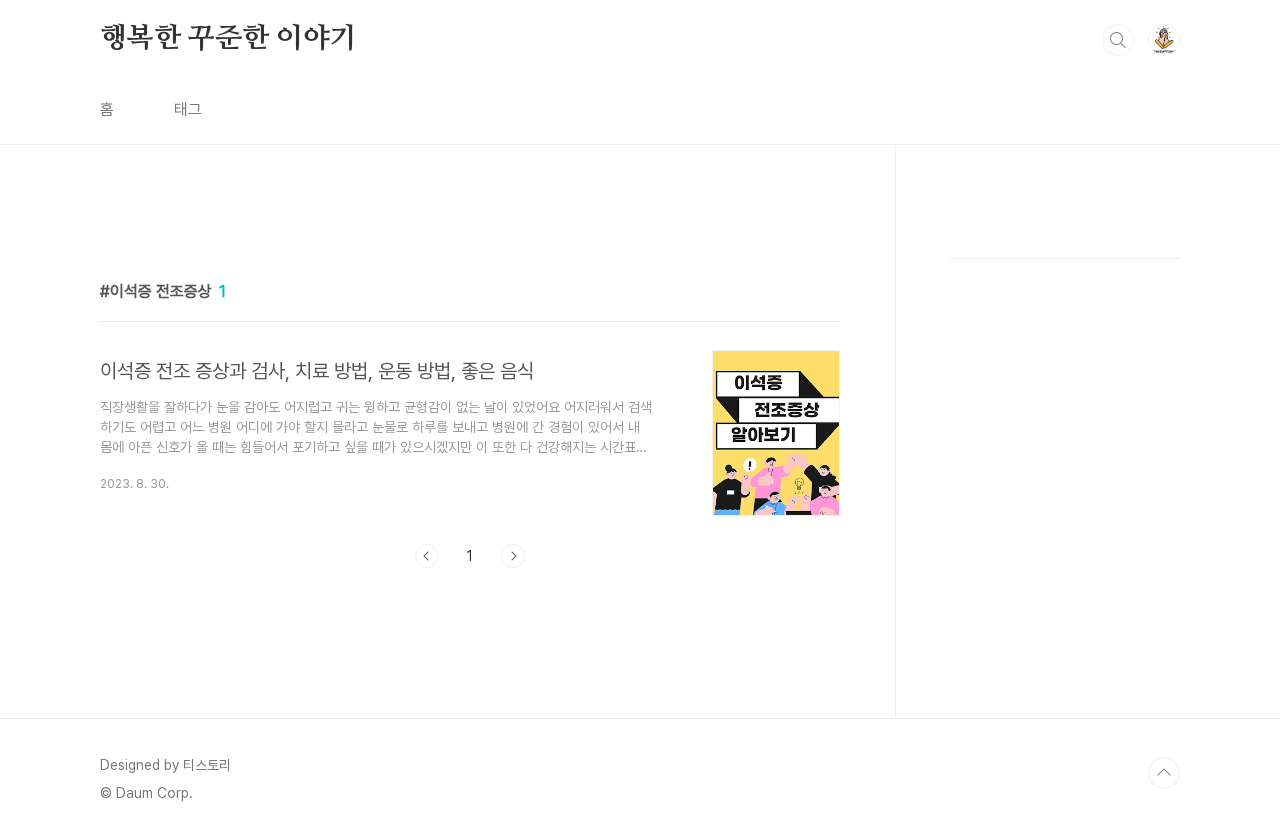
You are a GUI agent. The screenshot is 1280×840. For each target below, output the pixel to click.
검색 (1118, 40)
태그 (188, 109)
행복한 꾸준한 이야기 (228, 39)
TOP (1164, 773)
